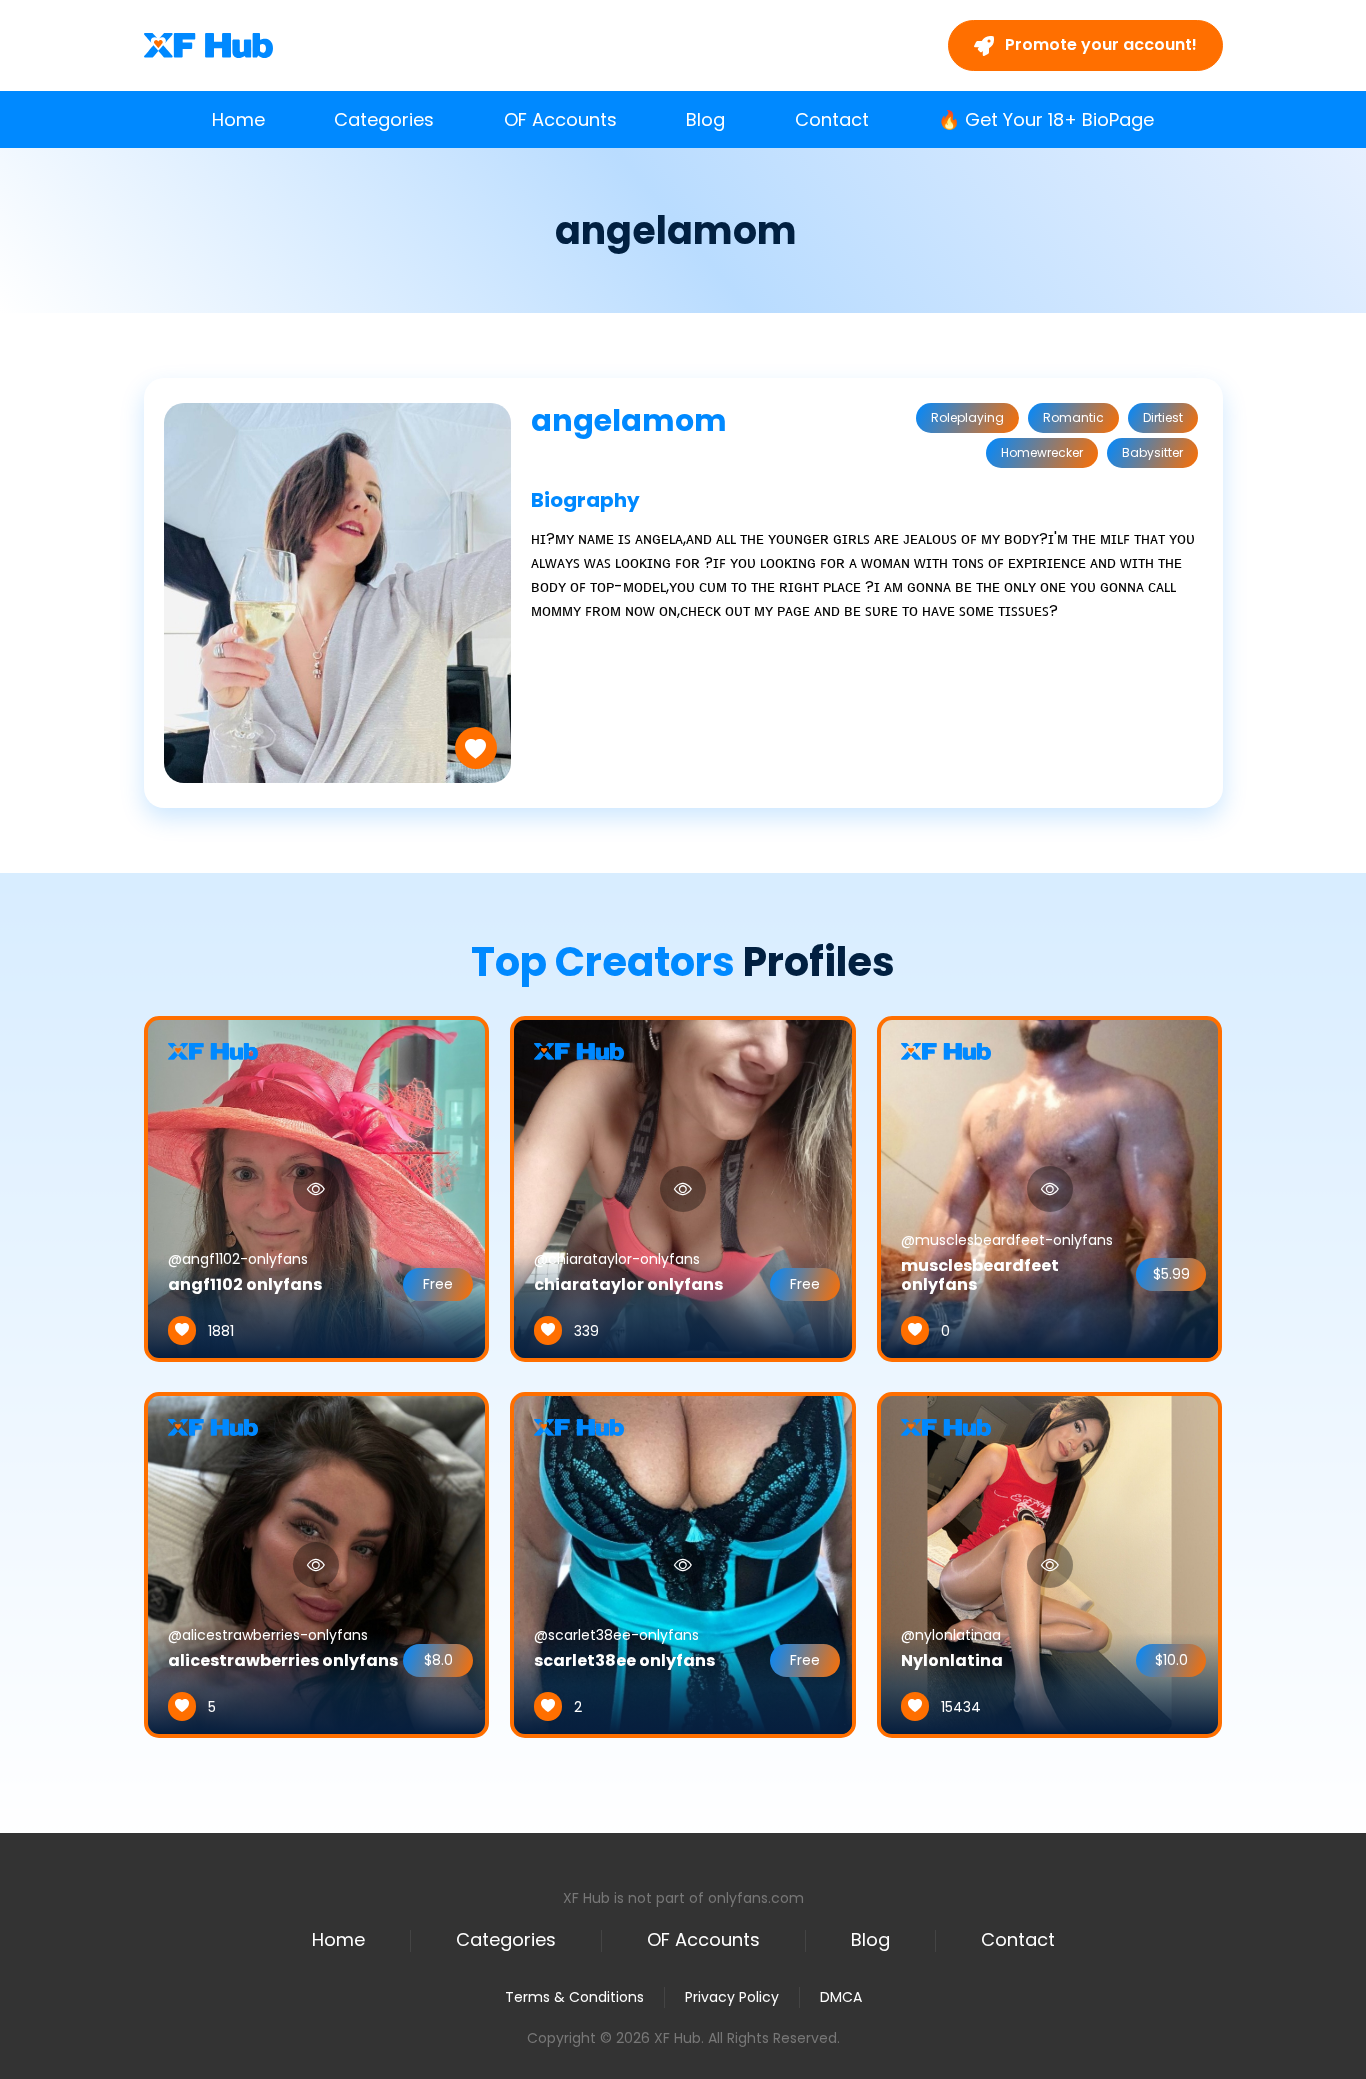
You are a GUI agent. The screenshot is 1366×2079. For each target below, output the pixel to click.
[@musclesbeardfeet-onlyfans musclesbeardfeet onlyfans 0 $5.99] (1050, 1188)
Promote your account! (1099, 44)
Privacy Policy (732, 1997)
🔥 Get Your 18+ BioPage (1046, 119)
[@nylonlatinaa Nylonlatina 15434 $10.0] (1050, 1564)
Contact (832, 119)
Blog (705, 119)
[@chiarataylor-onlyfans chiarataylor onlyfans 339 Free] (683, 1188)
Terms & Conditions (574, 1997)
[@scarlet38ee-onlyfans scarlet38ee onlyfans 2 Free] (683, 1564)
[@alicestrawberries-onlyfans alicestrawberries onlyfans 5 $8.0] (317, 1564)
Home (238, 119)
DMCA (841, 1997)
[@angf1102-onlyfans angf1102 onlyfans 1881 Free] (317, 1188)
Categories (384, 119)
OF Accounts (560, 119)
